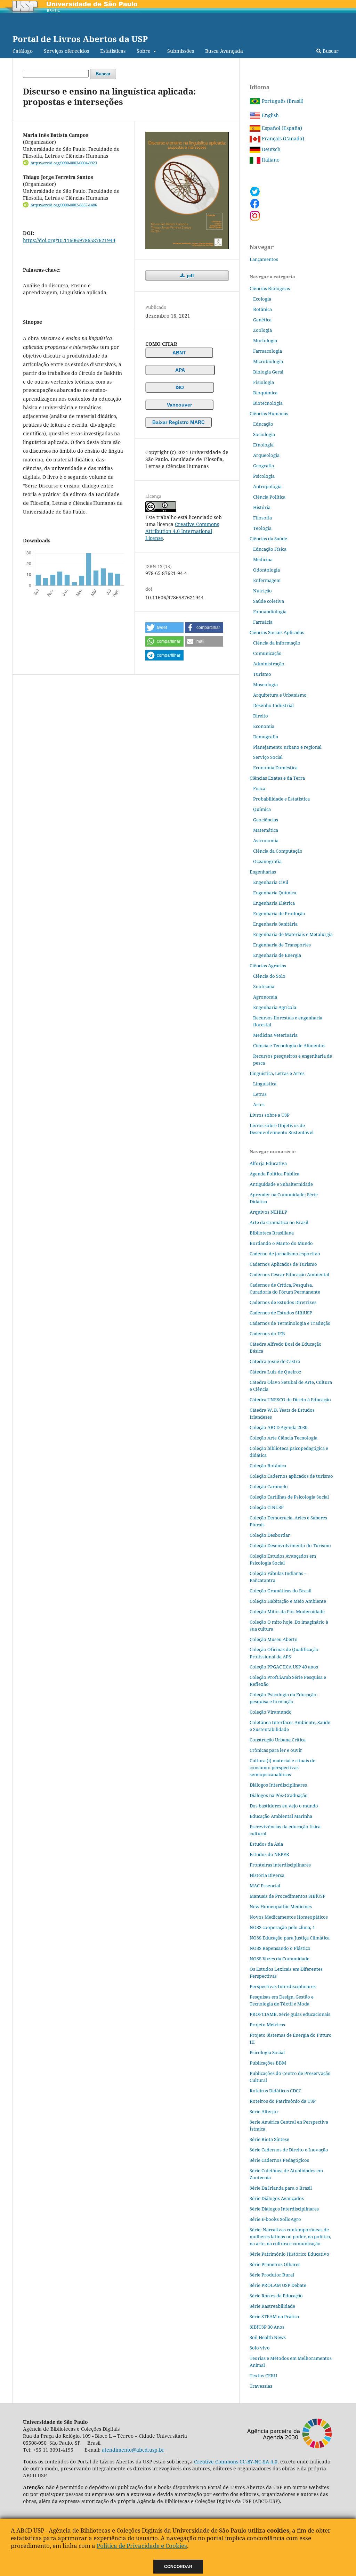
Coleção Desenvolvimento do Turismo (290, 1545)
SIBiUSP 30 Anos (267, 2327)
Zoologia (262, 330)
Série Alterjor (264, 2111)
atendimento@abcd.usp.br (133, 2450)
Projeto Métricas (267, 2025)
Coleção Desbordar (270, 1535)
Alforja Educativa (268, 1163)
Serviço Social (268, 757)
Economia (264, 726)
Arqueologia (266, 455)
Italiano (270, 160)
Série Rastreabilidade (272, 2306)
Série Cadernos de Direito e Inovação (289, 2150)
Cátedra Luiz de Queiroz (276, 1372)
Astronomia (266, 840)
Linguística (265, 1084)
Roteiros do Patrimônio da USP (283, 2101)
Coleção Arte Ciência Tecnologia (284, 1438)
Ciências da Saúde (268, 539)
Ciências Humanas (269, 413)
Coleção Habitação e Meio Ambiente (288, 1601)
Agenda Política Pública (274, 1174)
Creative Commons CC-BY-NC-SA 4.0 (236, 2462)
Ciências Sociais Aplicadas (277, 632)
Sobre (144, 51)
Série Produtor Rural (272, 2275)
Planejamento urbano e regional (287, 747)
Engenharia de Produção (279, 913)
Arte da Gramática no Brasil (279, 1222)
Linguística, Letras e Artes (277, 1073)
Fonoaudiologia (270, 612)
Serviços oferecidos (66, 51)
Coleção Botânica (268, 1466)
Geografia (264, 466)
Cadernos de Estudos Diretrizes (283, 1302)
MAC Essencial (265, 1886)
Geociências (266, 820)
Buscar (330, 51)
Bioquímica (265, 393)
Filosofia (262, 518)
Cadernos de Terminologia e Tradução (290, 1323)
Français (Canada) (282, 138)
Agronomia (265, 997)
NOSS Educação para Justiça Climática (290, 1938)
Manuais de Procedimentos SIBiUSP (288, 1896)
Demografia (266, 737)
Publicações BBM (268, 2063)
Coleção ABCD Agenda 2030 (278, 1427)
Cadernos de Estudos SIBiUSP (281, 1313)
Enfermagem (267, 580)
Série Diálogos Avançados (277, 2198)
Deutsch (270, 149)
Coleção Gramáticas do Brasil (281, 1591)
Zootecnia (264, 986)
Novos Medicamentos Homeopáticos (289, 1917)
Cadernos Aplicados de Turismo (283, 1264)
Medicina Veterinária (275, 1035)
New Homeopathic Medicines (281, 1906)
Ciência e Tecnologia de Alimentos (289, 1045)
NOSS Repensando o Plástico (280, 1948)
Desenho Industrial (273, 705)
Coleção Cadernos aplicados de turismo (291, 1476)
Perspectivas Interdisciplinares (283, 1986)
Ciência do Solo (269, 976)
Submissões (181, 51)
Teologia (262, 528)
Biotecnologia (268, 403)
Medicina (263, 559)
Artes (259, 1105)
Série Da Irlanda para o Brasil (281, 2188)
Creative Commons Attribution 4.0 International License (182, 531)
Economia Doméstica (275, 768)
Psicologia (264, 476)
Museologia (265, 684)
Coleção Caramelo (269, 1486)
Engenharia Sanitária (275, 924)
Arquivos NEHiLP (268, 1212)
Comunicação (267, 653)
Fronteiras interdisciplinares (280, 1865)
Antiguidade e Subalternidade (281, 1184)
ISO (180, 387)
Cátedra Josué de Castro (275, 1361)
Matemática (266, 830)
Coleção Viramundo (271, 1712)
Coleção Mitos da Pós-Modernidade (287, 1611)
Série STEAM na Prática (274, 2316)
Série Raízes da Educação (276, 2296)
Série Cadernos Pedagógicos (279, 2160)
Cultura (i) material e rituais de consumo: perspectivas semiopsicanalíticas (282, 1767)
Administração (269, 664)
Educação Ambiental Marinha (281, 1816)
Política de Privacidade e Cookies (142, 2546)
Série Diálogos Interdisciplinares (284, 2209)
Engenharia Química (275, 893)
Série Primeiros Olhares (275, 2264)
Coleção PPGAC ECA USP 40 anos (284, 1667)
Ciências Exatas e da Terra (277, 778)
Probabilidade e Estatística (281, 799)
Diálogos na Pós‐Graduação (279, 1795)
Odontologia (266, 570)
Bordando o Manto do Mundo (281, 1243)
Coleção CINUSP (267, 1507)
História (262, 507)
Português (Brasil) (282, 101)
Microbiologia (268, 361)
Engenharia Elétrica (274, 903)
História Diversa (267, 1875)
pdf (190, 276)
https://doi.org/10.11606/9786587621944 (69, 240)
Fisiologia (264, 382)
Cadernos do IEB (267, 1334)
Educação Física (270, 549)
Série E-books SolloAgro (275, 2219)
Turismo (262, 674)
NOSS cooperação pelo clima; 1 (282, 1927)
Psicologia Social (267, 2052)
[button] (164, 627)
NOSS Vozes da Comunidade (280, 1959)
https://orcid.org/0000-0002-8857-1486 (64, 205)
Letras (260, 1094)
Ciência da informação (277, 643)
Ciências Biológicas (270, 288)
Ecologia (262, 299)
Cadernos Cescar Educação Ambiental (289, 1274)
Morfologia (265, 341)
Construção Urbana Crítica (278, 1740)
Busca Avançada (224, 51)
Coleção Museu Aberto (274, 1639)
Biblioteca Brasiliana (272, 1233)
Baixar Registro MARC (179, 422)
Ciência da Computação (278, 851)
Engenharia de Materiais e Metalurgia (293, 934)
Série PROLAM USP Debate (278, 2285)
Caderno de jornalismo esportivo (285, 1254)
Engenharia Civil (271, 882)
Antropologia (267, 486)
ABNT (179, 353)
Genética (262, 320)
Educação (263, 424)
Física (259, 788)
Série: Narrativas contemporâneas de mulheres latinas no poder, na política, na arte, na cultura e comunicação (290, 2237)
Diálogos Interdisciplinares (278, 1785)
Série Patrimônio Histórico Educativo (289, 2254)
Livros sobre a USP (270, 1115)
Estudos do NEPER (269, 1854)
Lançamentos (264, 259)
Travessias (261, 2386)
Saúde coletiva (269, 601)
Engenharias (263, 872)
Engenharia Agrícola (275, 1007)
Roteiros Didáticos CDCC (276, 2091)
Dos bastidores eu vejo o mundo (284, 1806)
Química (262, 809)
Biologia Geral (268, 372)
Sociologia (264, 434)
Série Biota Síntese (269, 2139)
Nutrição (262, 591)
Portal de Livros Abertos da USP (80, 39)
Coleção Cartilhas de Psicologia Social (289, 1497)
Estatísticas (113, 51)
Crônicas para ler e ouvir (276, 1750)
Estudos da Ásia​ (266, 1844)
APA (180, 370)
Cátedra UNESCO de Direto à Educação (290, 1400)
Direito (261, 716)
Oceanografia (267, 861)
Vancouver (179, 405)
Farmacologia (268, 351)
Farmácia (263, 622)
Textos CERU (263, 2376)
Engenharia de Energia (277, 955)
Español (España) (281, 128)
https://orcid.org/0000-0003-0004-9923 (64, 163)
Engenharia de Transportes (282, 945)
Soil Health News (268, 2337)
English (270, 115)
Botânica (262, 309)
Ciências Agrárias (268, 966)
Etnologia (263, 445)
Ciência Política (269, 497)
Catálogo (23, 51)
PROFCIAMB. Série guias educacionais (290, 2014)
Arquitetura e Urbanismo (280, 695)
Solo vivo (260, 2348)
